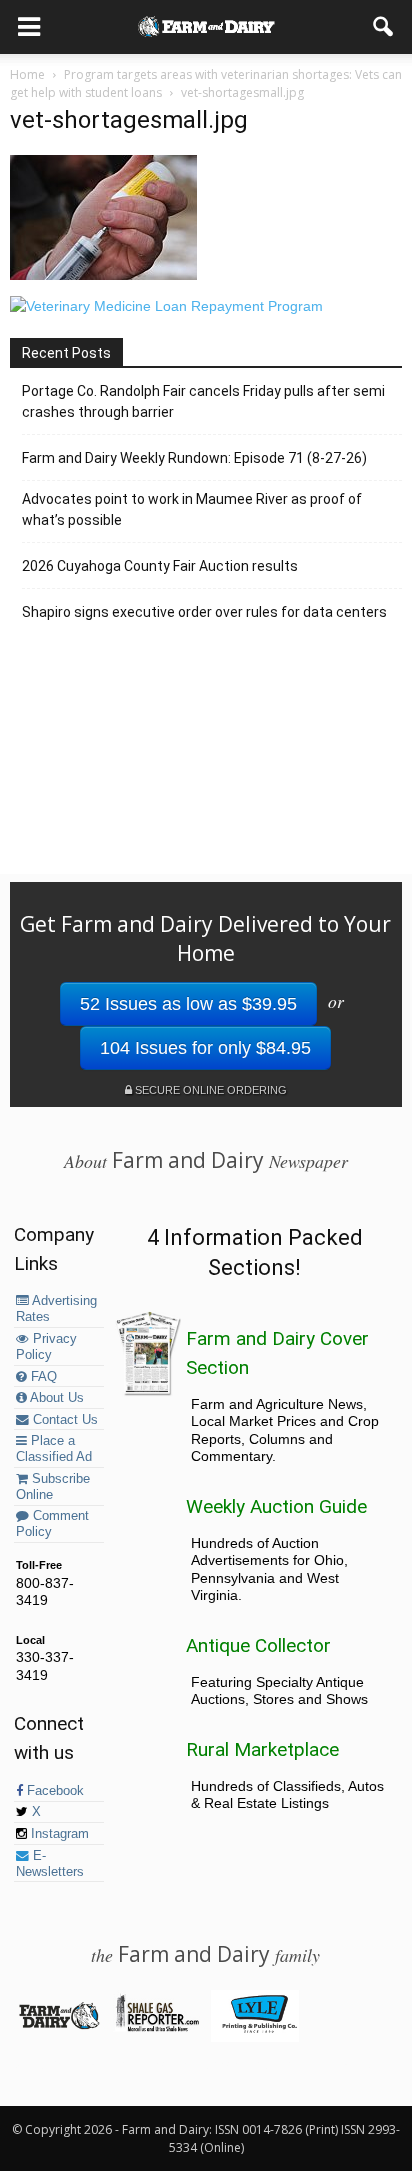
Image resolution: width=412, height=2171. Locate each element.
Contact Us (63, 1420)
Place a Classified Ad (54, 1449)
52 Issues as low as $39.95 (188, 1004)
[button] (384, 27)
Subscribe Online (53, 1487)
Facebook (53, 1791)
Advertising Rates (56, 1309)
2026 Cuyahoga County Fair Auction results (160, 566)
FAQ (42, 1377)
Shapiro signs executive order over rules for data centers (204, 612)
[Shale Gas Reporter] (156, 2028)
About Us (55, 1398)
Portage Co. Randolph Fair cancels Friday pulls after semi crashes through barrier (203, 401)
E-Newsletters (50, 1864)
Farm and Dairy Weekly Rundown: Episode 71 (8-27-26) (194, 458)
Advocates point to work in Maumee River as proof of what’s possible (192, 509)
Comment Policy (52, 1524)
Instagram (58, 1834)
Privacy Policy (46, 1347)
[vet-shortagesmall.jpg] (103, 275)
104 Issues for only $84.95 (205, 1048)
